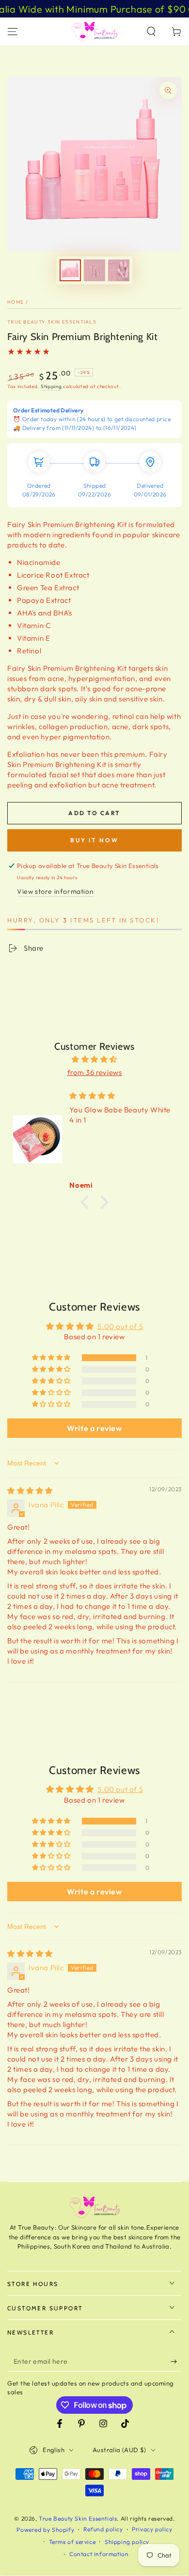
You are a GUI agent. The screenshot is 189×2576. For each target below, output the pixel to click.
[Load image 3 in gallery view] (119, 270)
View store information (55, 891)
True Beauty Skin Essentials (52, 322)
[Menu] (13, 32)
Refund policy (103, 2529)
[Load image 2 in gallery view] (94, 270)
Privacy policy (152, 2529)
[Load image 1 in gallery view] (70, 270)
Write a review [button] (94, 1428)
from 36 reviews (95, 1072)
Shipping (51, 386)
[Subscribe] (176, 2362)
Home (16, 302)
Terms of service (72, 2542)
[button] (151, 32)
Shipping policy (127, 2542)
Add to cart (94, 813)
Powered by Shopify (45, 2530)
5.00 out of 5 (120, 1326)
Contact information (99, 2554)
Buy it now (94, 840)
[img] (94, 1059)
